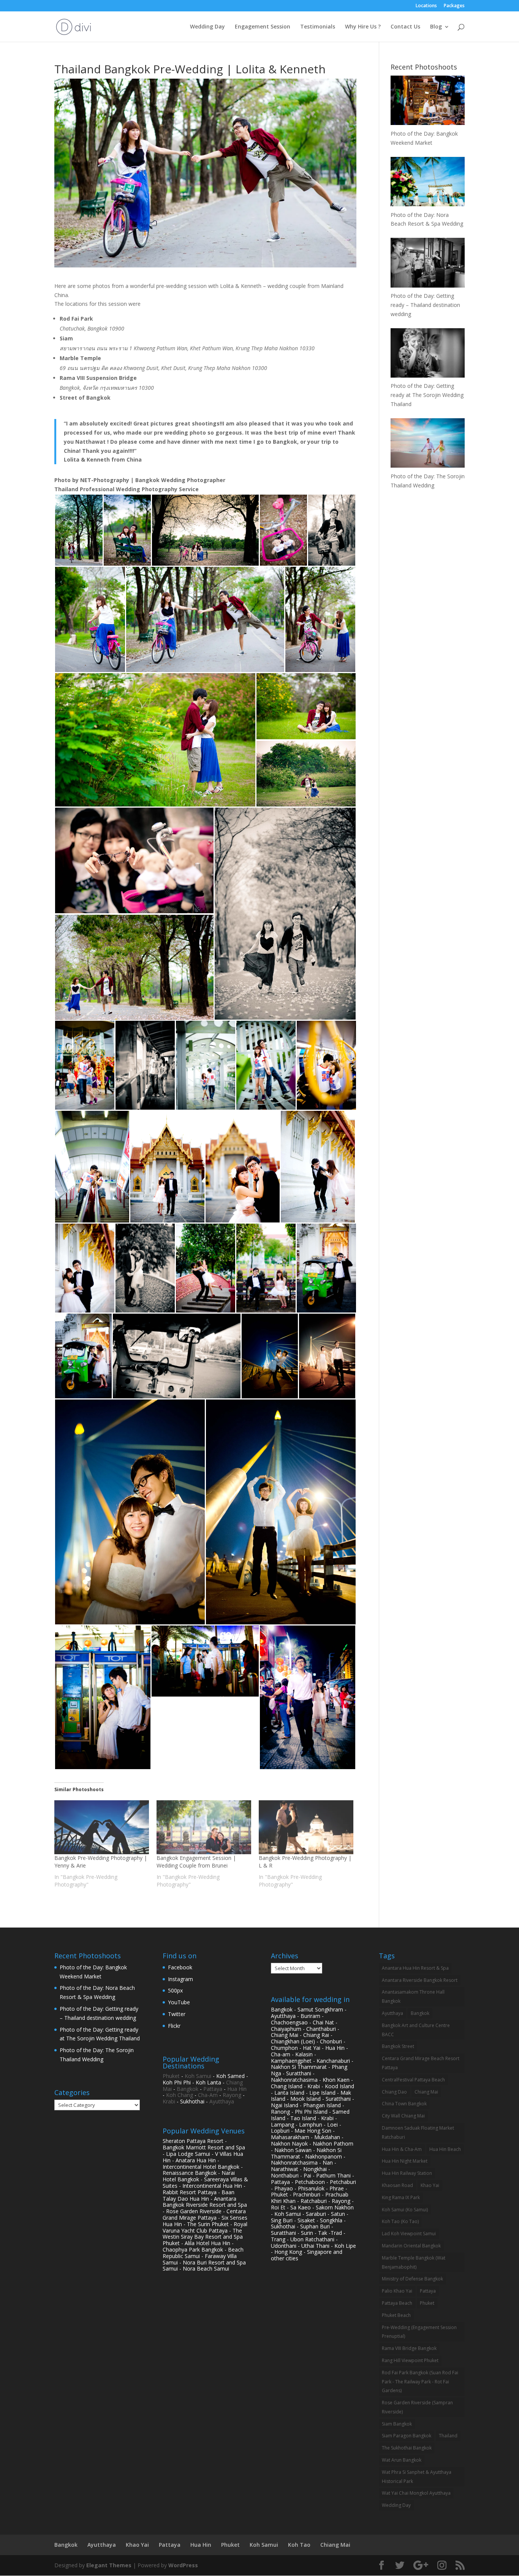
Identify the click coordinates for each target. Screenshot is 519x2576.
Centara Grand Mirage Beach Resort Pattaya (421, 2063)
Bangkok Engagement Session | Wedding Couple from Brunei (196, 1862)
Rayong (232, 2095)
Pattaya (213, 2089)
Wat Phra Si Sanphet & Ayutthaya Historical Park (417, 2477)
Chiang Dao (394, 2092)
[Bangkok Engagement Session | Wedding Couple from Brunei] (204, 1827)
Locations (426, 6)
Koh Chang (180, 2095)
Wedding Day (207, 27)
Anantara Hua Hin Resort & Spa (415, 1968)
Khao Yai (430, 2185)
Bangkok (188, 2089)
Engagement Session (263, 27)
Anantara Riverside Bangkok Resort (420, 1980)
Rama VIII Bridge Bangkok (409, 2348)
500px (175, 1990)
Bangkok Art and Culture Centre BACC (416, 2030)
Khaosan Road (397, 2185)
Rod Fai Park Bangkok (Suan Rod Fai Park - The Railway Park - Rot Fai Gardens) (420, 2382)
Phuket (171, 2076)
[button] (79, 530)
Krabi (169, 2101)
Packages (454, 6)
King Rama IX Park (401, 2197)
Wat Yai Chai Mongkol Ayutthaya (416, 2493)
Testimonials (318, 27)
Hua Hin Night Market (405, 2161)
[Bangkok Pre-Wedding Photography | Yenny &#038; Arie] (102, 1827)
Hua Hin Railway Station (407, 2173)
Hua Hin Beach (445, 2149)
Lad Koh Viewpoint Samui (409, 2234)
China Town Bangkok (404, 2104)
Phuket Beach (396, 2315)
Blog (436, 27)
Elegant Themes (109, 2565)
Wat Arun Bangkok (402, 2460)
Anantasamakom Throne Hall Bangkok (413, 1996)
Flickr (174, 2026)
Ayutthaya (222, 2101)
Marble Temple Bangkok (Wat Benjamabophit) (414, 2262)
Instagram (180, 1979)
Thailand (448, 2436)
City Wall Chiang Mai (403, 2116)
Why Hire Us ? (363, 27)
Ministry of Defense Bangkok (412, 2279)
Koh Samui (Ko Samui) (405, 2210)
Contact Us (405, 27)
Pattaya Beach (397, 2303)
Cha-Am (208, 2095)
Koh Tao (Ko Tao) (400, 2221)
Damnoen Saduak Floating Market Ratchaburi (418, 2132)
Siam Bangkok (397, 2424)
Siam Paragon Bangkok (407, 2436)
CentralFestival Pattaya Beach (413, 2080)
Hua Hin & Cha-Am (402, 2149)
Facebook (180, 1967)
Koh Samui (198, 2076)
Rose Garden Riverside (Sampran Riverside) (417, 2407)
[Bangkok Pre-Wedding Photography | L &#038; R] (306, 1827)
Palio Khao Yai (397, 2291)
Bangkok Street (398, 2046)
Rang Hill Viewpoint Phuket (410, 2360)
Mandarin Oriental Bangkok (411, 2246)
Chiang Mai (426, 2092)
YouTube (179, 2002)
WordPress (183, 2565)
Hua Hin (237, 2089)
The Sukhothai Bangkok (407, 2448)
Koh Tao (299, 2545)
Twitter (177, 2014)
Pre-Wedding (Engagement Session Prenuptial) (419, 2332)
